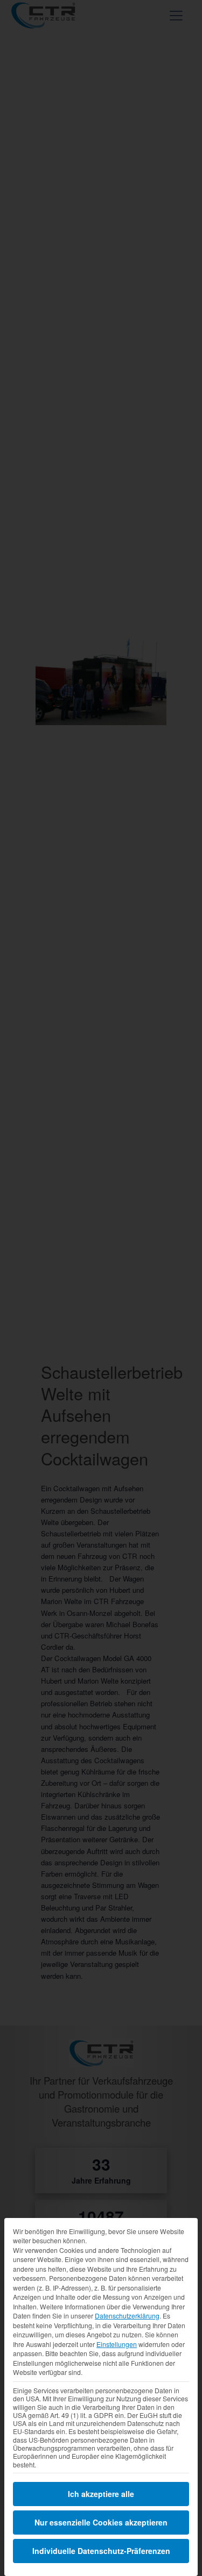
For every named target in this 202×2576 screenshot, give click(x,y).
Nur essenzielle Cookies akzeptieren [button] (101, 2522)
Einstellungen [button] (117, 2344)
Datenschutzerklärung (127, 2316)
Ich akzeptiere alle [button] (101, 2494)
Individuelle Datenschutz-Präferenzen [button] (101, 2551)
